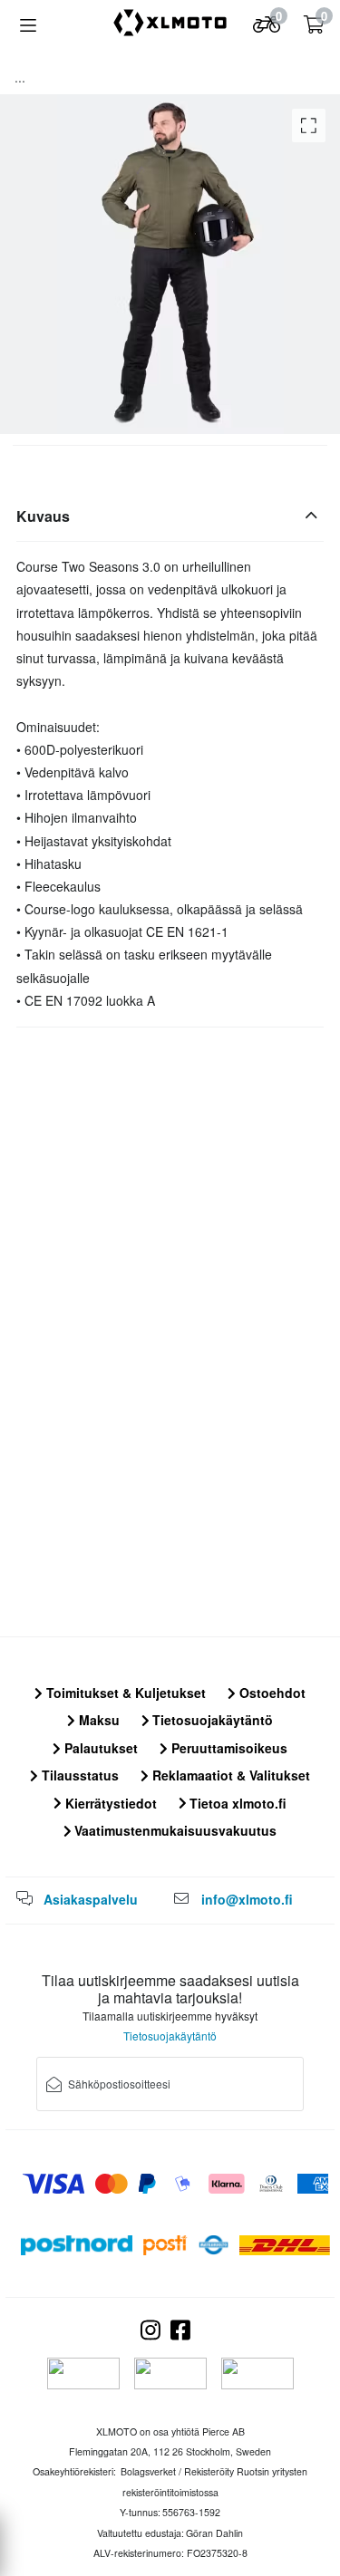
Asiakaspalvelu (91, 1899)
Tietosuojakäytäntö (211, 1720)
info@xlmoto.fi (247, 1899)
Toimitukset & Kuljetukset (124, 1693)
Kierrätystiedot (109, 1803)
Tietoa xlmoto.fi (236, 1803)
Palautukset (99, 1748)
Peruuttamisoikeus (228, 1748)
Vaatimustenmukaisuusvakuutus (174, 1830)
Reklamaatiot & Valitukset (229, 1775)
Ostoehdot (271, 1693)
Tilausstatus (78, 1775)
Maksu (97, 1720)
